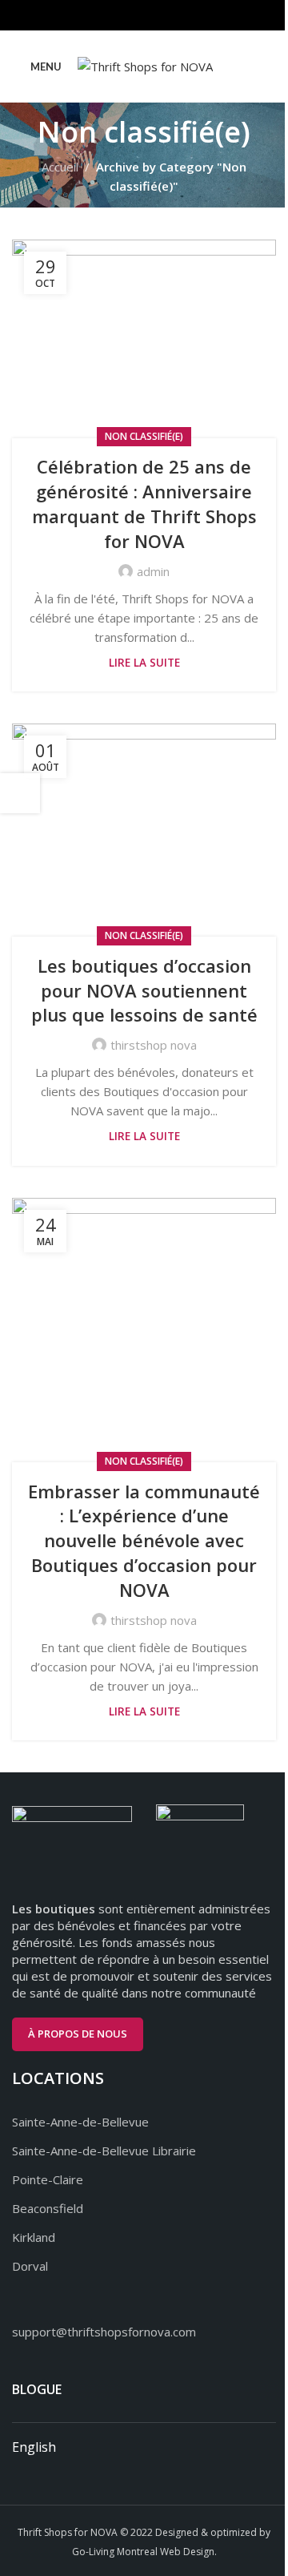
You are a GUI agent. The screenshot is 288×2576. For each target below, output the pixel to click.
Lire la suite (144, 663)
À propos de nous (78, 2034)
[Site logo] (145, 65)
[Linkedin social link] (164, 15)
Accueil (60, 167)
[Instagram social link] (144, 15)
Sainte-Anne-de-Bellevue (80, 2122)
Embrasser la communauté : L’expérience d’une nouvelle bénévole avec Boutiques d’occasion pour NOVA (144, 1540)
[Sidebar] (20, 793)
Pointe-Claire (48, 2179)
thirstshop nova (154, 1045)
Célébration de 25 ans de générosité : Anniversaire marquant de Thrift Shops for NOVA (144, 503)
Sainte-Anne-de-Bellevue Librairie (104, 2151)
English (34, 2447)
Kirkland (34, 2237)
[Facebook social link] (124, 15)
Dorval (30, 2266)
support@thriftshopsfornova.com (104, 2332)
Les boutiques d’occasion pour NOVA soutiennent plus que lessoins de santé (144, 990)
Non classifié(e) (144, 436)
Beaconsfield (48, 2208)
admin (153, 571)
